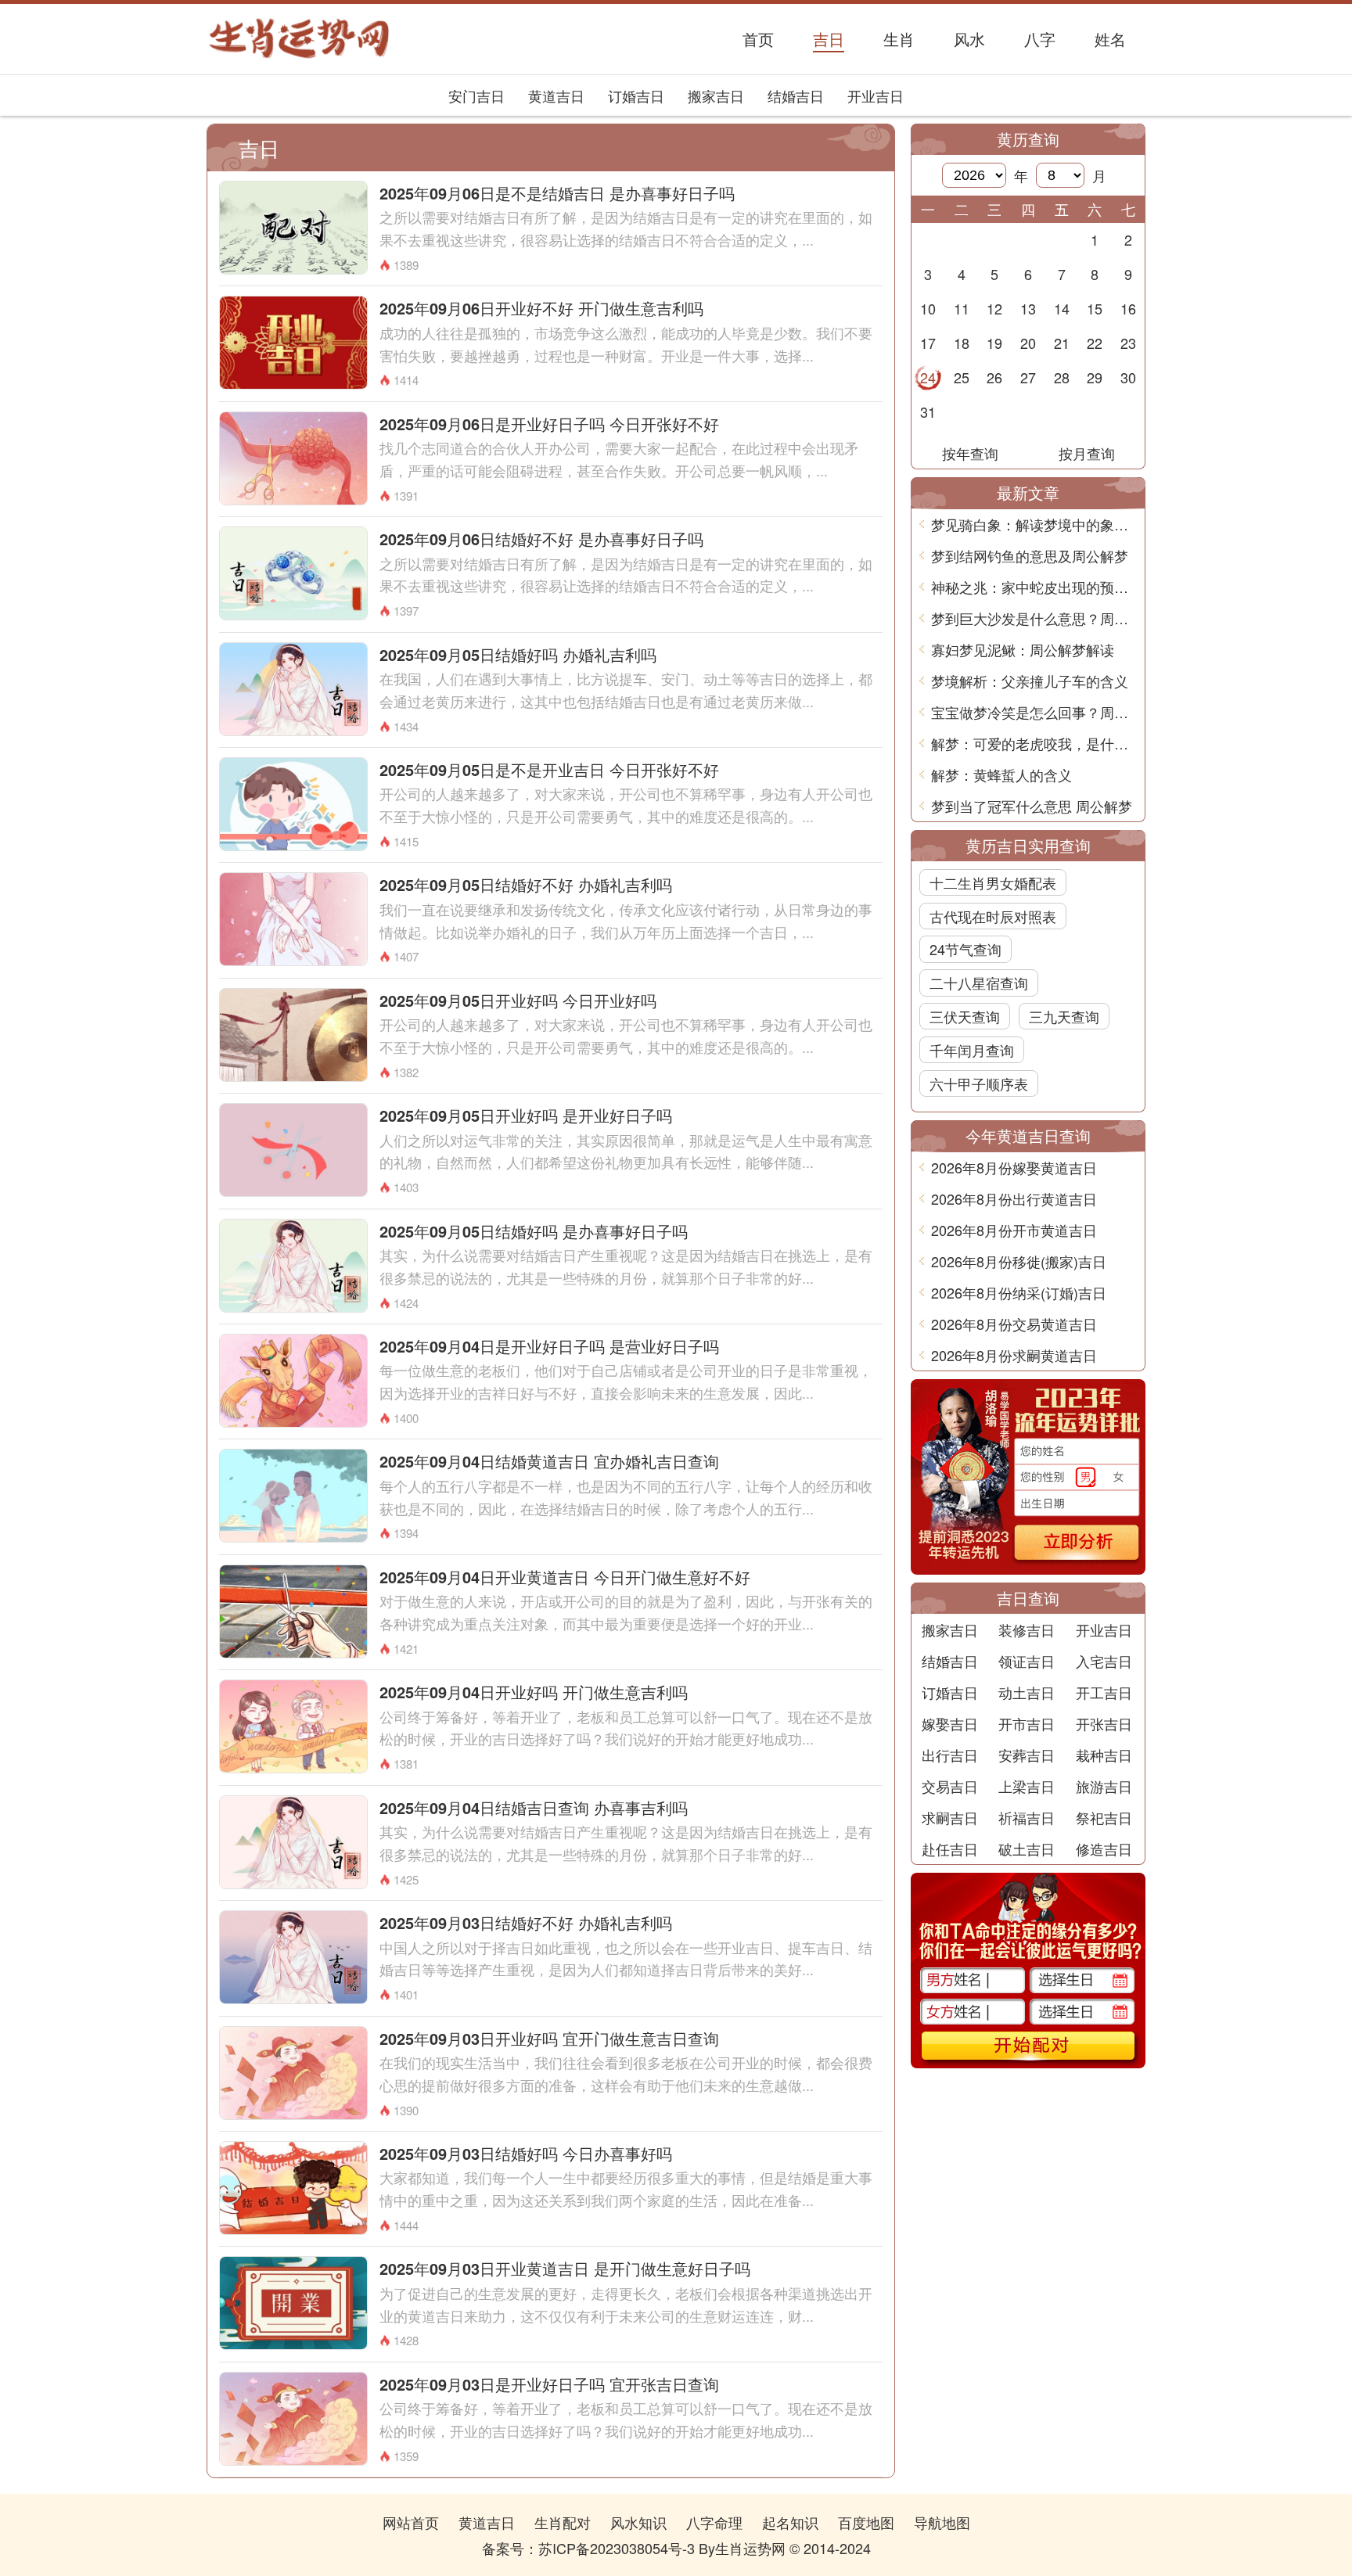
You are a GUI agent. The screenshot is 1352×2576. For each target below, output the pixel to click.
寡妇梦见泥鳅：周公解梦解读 (1023, 649)
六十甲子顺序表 (979, 1083)
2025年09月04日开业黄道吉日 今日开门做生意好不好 (565, 1577)
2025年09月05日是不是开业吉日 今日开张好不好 (549, 769)
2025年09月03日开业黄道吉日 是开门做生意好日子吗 (565, 2268)
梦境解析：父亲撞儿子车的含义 (1030, 681)
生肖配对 (563, 2522)
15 (1095, 308)
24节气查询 (965, 949)
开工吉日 (1104, 1692)
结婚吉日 (796, 95)
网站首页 (411, 2522)
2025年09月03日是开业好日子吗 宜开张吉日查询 (549, 2384)
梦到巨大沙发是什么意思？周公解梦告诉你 (1034, 618)
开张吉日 (1104, 1723)
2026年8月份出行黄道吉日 (1014, 1198)
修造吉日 (1104, 1848)
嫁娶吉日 (950, 1723)
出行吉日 (950, 1755)
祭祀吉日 (1104, 1817)
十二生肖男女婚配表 (993, 882)
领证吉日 (1027, 1661)
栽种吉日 (1104, 1755)
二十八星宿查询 (979, 983)
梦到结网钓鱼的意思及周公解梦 (1030, 555)
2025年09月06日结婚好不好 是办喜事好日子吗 (541, 539)
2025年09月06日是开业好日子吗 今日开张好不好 (549, 424)
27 (1028, 377)
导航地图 (942, 2522)
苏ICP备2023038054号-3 (617, 2548)
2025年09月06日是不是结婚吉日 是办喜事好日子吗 (557, 193)
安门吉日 (476, 95)
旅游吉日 (1104, 1786)
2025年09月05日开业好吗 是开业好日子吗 (526, 1115)
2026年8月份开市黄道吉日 (1014, 1230)
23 (1128, 343)
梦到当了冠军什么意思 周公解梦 (1032, 806)
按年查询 (970, 453)
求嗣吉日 (950, 1817)
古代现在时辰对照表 (993, 916)
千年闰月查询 (972, 1050)
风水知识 (638, 2522)
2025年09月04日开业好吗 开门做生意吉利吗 (534, 1692)
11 (962, 308)
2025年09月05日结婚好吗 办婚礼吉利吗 (518, 654)
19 (994, 343)
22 (1095, 343)
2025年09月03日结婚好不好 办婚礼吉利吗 (526, 1922)
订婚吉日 (636, 95)
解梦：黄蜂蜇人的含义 (1001, 774)
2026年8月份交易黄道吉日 (1014, 1324)
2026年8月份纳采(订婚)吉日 (1019, 1292)
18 (962, 343)
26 (994, 377)
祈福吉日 (1027, 1817)
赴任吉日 (950, 1848)
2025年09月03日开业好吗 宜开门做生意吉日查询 (549, 2038)
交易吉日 (950, 1786)
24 (928, 377)
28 (1062, 377)
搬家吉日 (716, 95)
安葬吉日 (1027, 1755)
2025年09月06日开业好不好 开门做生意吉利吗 (541, 308)
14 (1062, 308)
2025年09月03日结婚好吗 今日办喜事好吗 (526, 2153)
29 (1095, 377)
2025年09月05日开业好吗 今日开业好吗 (518, 1000)
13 (1028, 308)
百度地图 (866, 2522)
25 (962, 377)
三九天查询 (1064, 1016)
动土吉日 (1027, 1692)
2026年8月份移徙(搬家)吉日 (1019, 1261)
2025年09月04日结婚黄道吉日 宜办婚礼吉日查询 (549, 1461)
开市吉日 (1027, 1723)
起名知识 (790, 2522)
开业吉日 (876, 95)
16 (1128, 308)
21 (1062, 343)
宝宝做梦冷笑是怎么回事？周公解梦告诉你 (1034, 712)
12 (994, 308)
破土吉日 (1027, 1848)
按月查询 (1087, 453)
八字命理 (714, 2522)
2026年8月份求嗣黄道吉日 (1014, 1355)
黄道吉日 (556, 95)
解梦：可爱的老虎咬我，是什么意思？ (1034, 743)
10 (928, 308)
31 (928, 411)
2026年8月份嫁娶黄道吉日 (1014, 1167)
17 (928, 343)
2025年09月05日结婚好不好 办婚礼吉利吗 (526, 884)
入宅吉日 (1104, 1661)
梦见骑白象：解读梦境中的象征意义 (1034, 524)
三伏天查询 (965, 1016)
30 (1128, 377)
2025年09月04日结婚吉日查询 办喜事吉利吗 (534, 1807)
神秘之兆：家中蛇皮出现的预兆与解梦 (1034, 587)
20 (1028, 343)
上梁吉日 (1027, 1786)
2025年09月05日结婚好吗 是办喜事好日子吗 (534, 1231)
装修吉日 (1027, 1629)
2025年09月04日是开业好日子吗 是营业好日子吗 (549, 1346)
